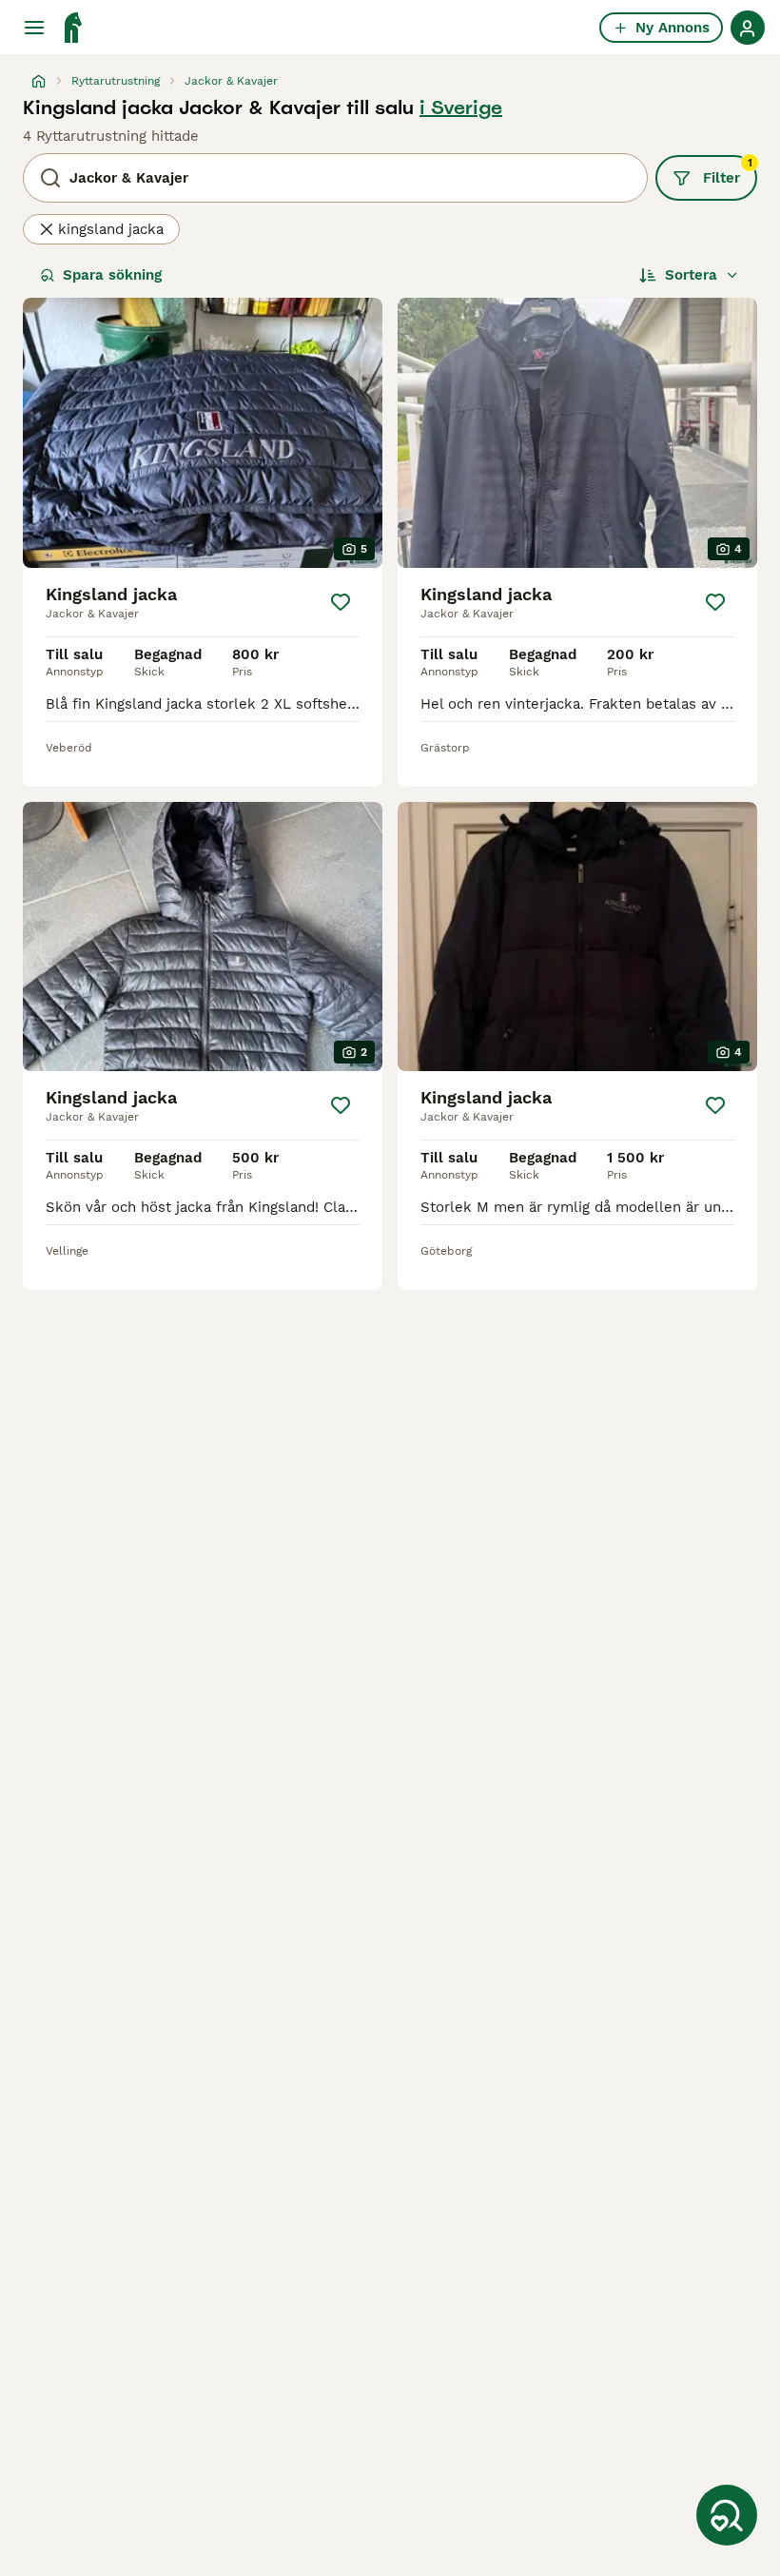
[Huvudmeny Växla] (34, 28)
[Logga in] (748, 28)
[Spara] (341, 602)
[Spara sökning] (727, 2515)
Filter (728, 171)
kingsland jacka (111, 229)
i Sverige (461, 107)
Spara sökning (112, 275)
